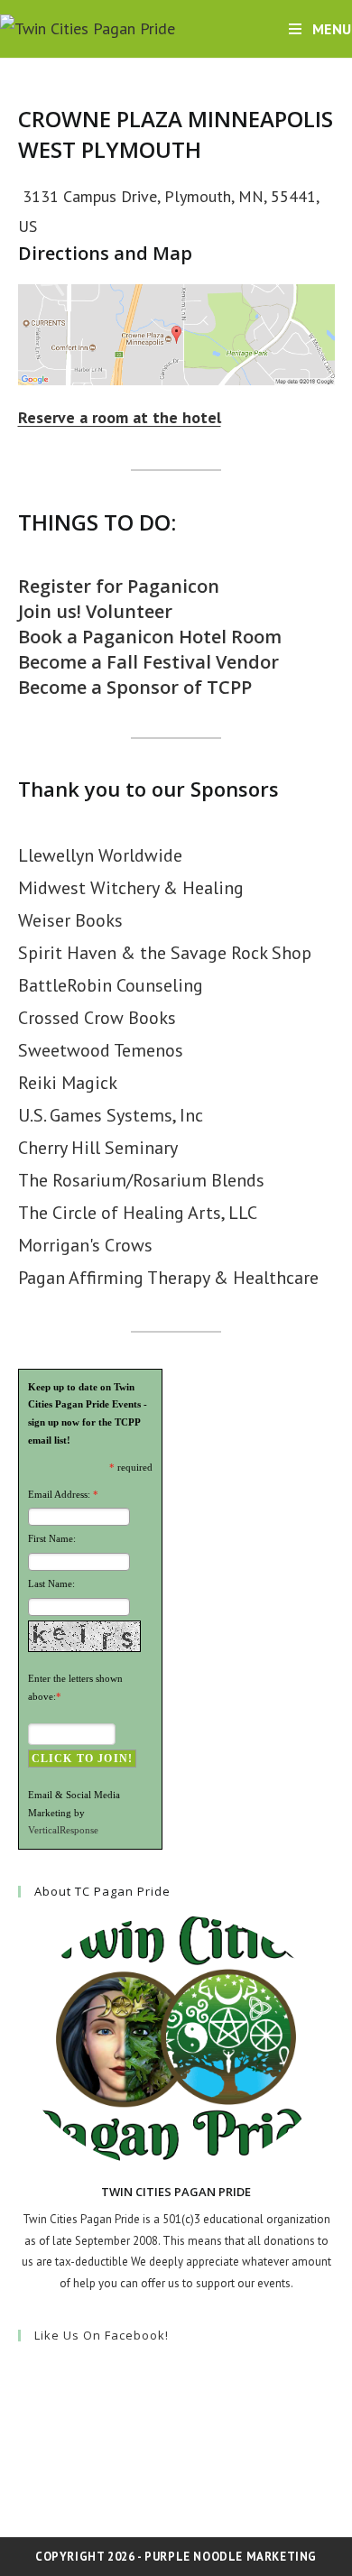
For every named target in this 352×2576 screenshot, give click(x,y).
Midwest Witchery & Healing (131, 888)
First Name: (52, 1538)
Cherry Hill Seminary (98, 1148)
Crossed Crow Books (97, 1018)
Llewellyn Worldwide (100, 855)
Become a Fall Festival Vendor (148, 662)
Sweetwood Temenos (101, 1050)
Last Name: (51, 1583)
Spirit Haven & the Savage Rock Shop (165, 953)
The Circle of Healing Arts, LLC (138, 1213)
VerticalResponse (63, 1830)
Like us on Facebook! (102, 2335)
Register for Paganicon (119, 586)
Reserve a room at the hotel (120, 417)
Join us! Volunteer (95, 611)
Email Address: (59, 1494)
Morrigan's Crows (85, 1245)
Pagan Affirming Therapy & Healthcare (168, 1278)
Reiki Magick (68, 1083)
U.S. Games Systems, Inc (111, 1115)
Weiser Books (70, 920)
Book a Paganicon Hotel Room (150, 637)
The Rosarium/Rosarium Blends (141, 1180)
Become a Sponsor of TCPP (135, 687)
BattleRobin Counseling (111, 985)
